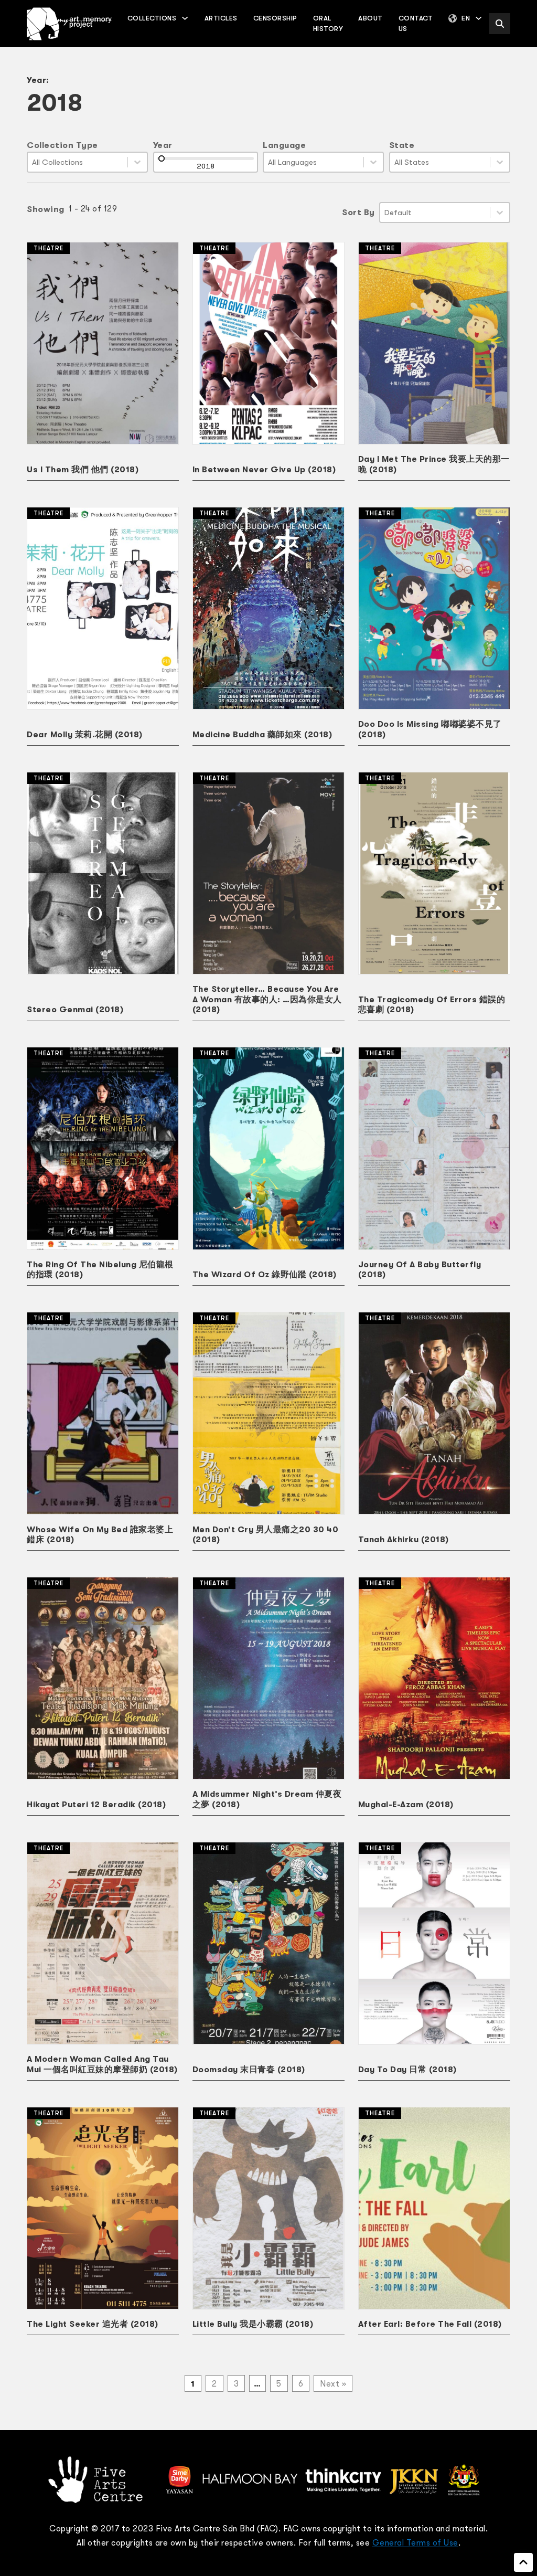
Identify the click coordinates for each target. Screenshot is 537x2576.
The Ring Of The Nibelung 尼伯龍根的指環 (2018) (100, 1270)
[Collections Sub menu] (185, 18)
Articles (221, 18)
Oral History (328, 23)
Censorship (275, 18)
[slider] (162, 158)
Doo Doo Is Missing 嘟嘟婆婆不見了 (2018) (430, 729)
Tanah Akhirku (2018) (404, 1540)
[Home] (69, 24)
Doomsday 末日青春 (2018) (249, 2070)
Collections (152, 18)
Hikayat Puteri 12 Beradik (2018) (96, 1805)
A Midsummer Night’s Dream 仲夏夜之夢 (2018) (267, 1799)
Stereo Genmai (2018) (75, 1010)
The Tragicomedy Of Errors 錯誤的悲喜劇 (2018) (432, 1005)
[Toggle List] (137, 162)
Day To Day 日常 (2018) (407, 2070)
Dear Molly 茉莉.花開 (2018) (85, 735)
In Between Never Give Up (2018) (264, 470)
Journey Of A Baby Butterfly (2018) (420, 1270)
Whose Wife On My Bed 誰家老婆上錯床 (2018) (100, 1535)
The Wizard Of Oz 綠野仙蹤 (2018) (265, 1275)
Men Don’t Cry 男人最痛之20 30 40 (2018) (266, 1535)
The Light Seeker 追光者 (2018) (93, 2324)
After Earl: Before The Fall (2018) (430, 2324)
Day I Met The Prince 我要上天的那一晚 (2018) (434, 464)
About (370, 18)
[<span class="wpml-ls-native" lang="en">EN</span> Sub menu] (479, 18)
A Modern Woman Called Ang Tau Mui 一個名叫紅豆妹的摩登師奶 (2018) (102, 2064)
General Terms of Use (415, 2543)
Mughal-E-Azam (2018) (406, 1805)
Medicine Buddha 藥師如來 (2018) (262, 735)
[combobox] (78, 162)
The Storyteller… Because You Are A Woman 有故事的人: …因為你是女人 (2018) (267, 999)
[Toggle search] (500, 24)
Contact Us (416, 23)
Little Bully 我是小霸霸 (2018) (253, 2324)
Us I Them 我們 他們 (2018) (83, 470)
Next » (333, 2384)
